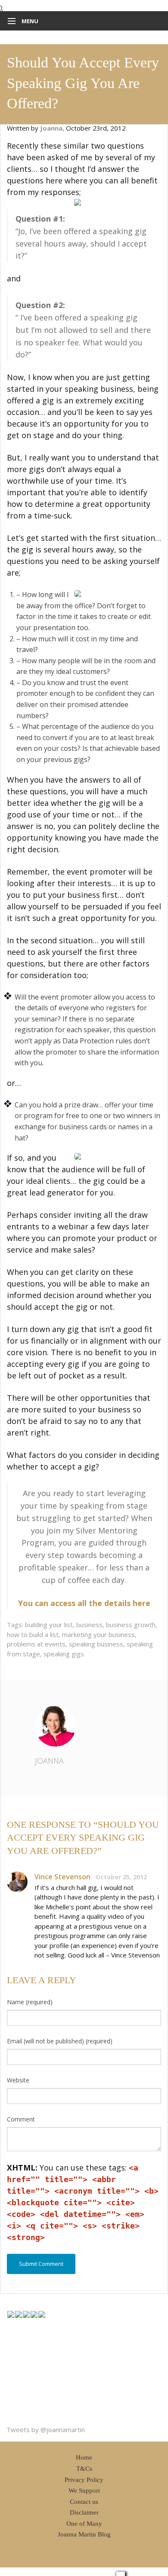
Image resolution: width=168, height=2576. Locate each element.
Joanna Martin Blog (84, 2534)
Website (18, 2080)
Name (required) (30, 2002)
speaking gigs (64, 1654)
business (89, 1625)
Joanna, (53, 128)
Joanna (49, 1761)
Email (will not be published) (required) (60, 2041)
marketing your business (98, 1634)
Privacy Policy (84, 2480)
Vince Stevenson (62, 1877)
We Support (84, 2491)
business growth (131, 1625)
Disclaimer (84, 2512)
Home (84, 2457)
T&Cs (84, 2469)
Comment (21, 2119)
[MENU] (10, 21)
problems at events (36, 1644)
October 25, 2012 (121, 1877)
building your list (49, 1625)
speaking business (96, 1644)
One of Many (84, 2524)
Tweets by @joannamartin (46, 2430)
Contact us (84, 2502)
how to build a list (33, 1634)
